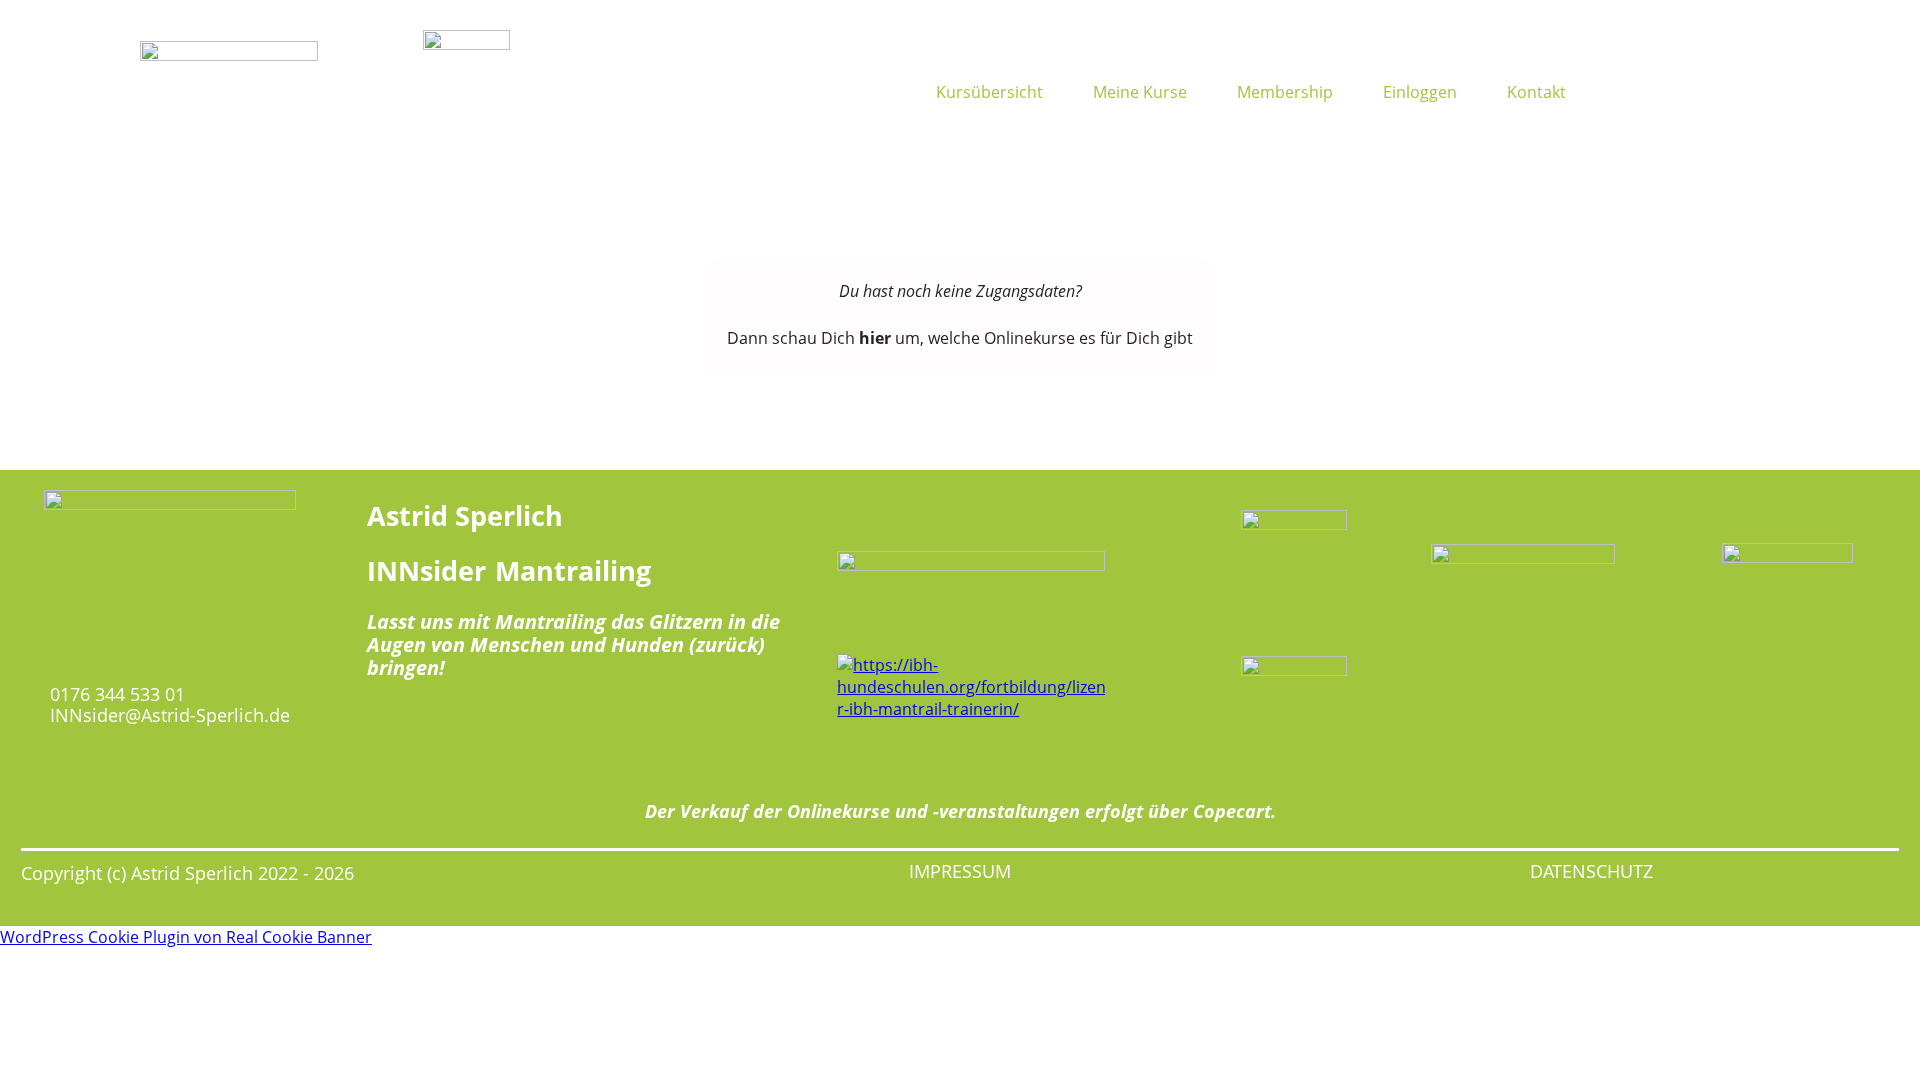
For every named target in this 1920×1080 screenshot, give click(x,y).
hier (875, 338)
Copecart (1232, 811)
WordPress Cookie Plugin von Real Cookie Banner (186, 937)
